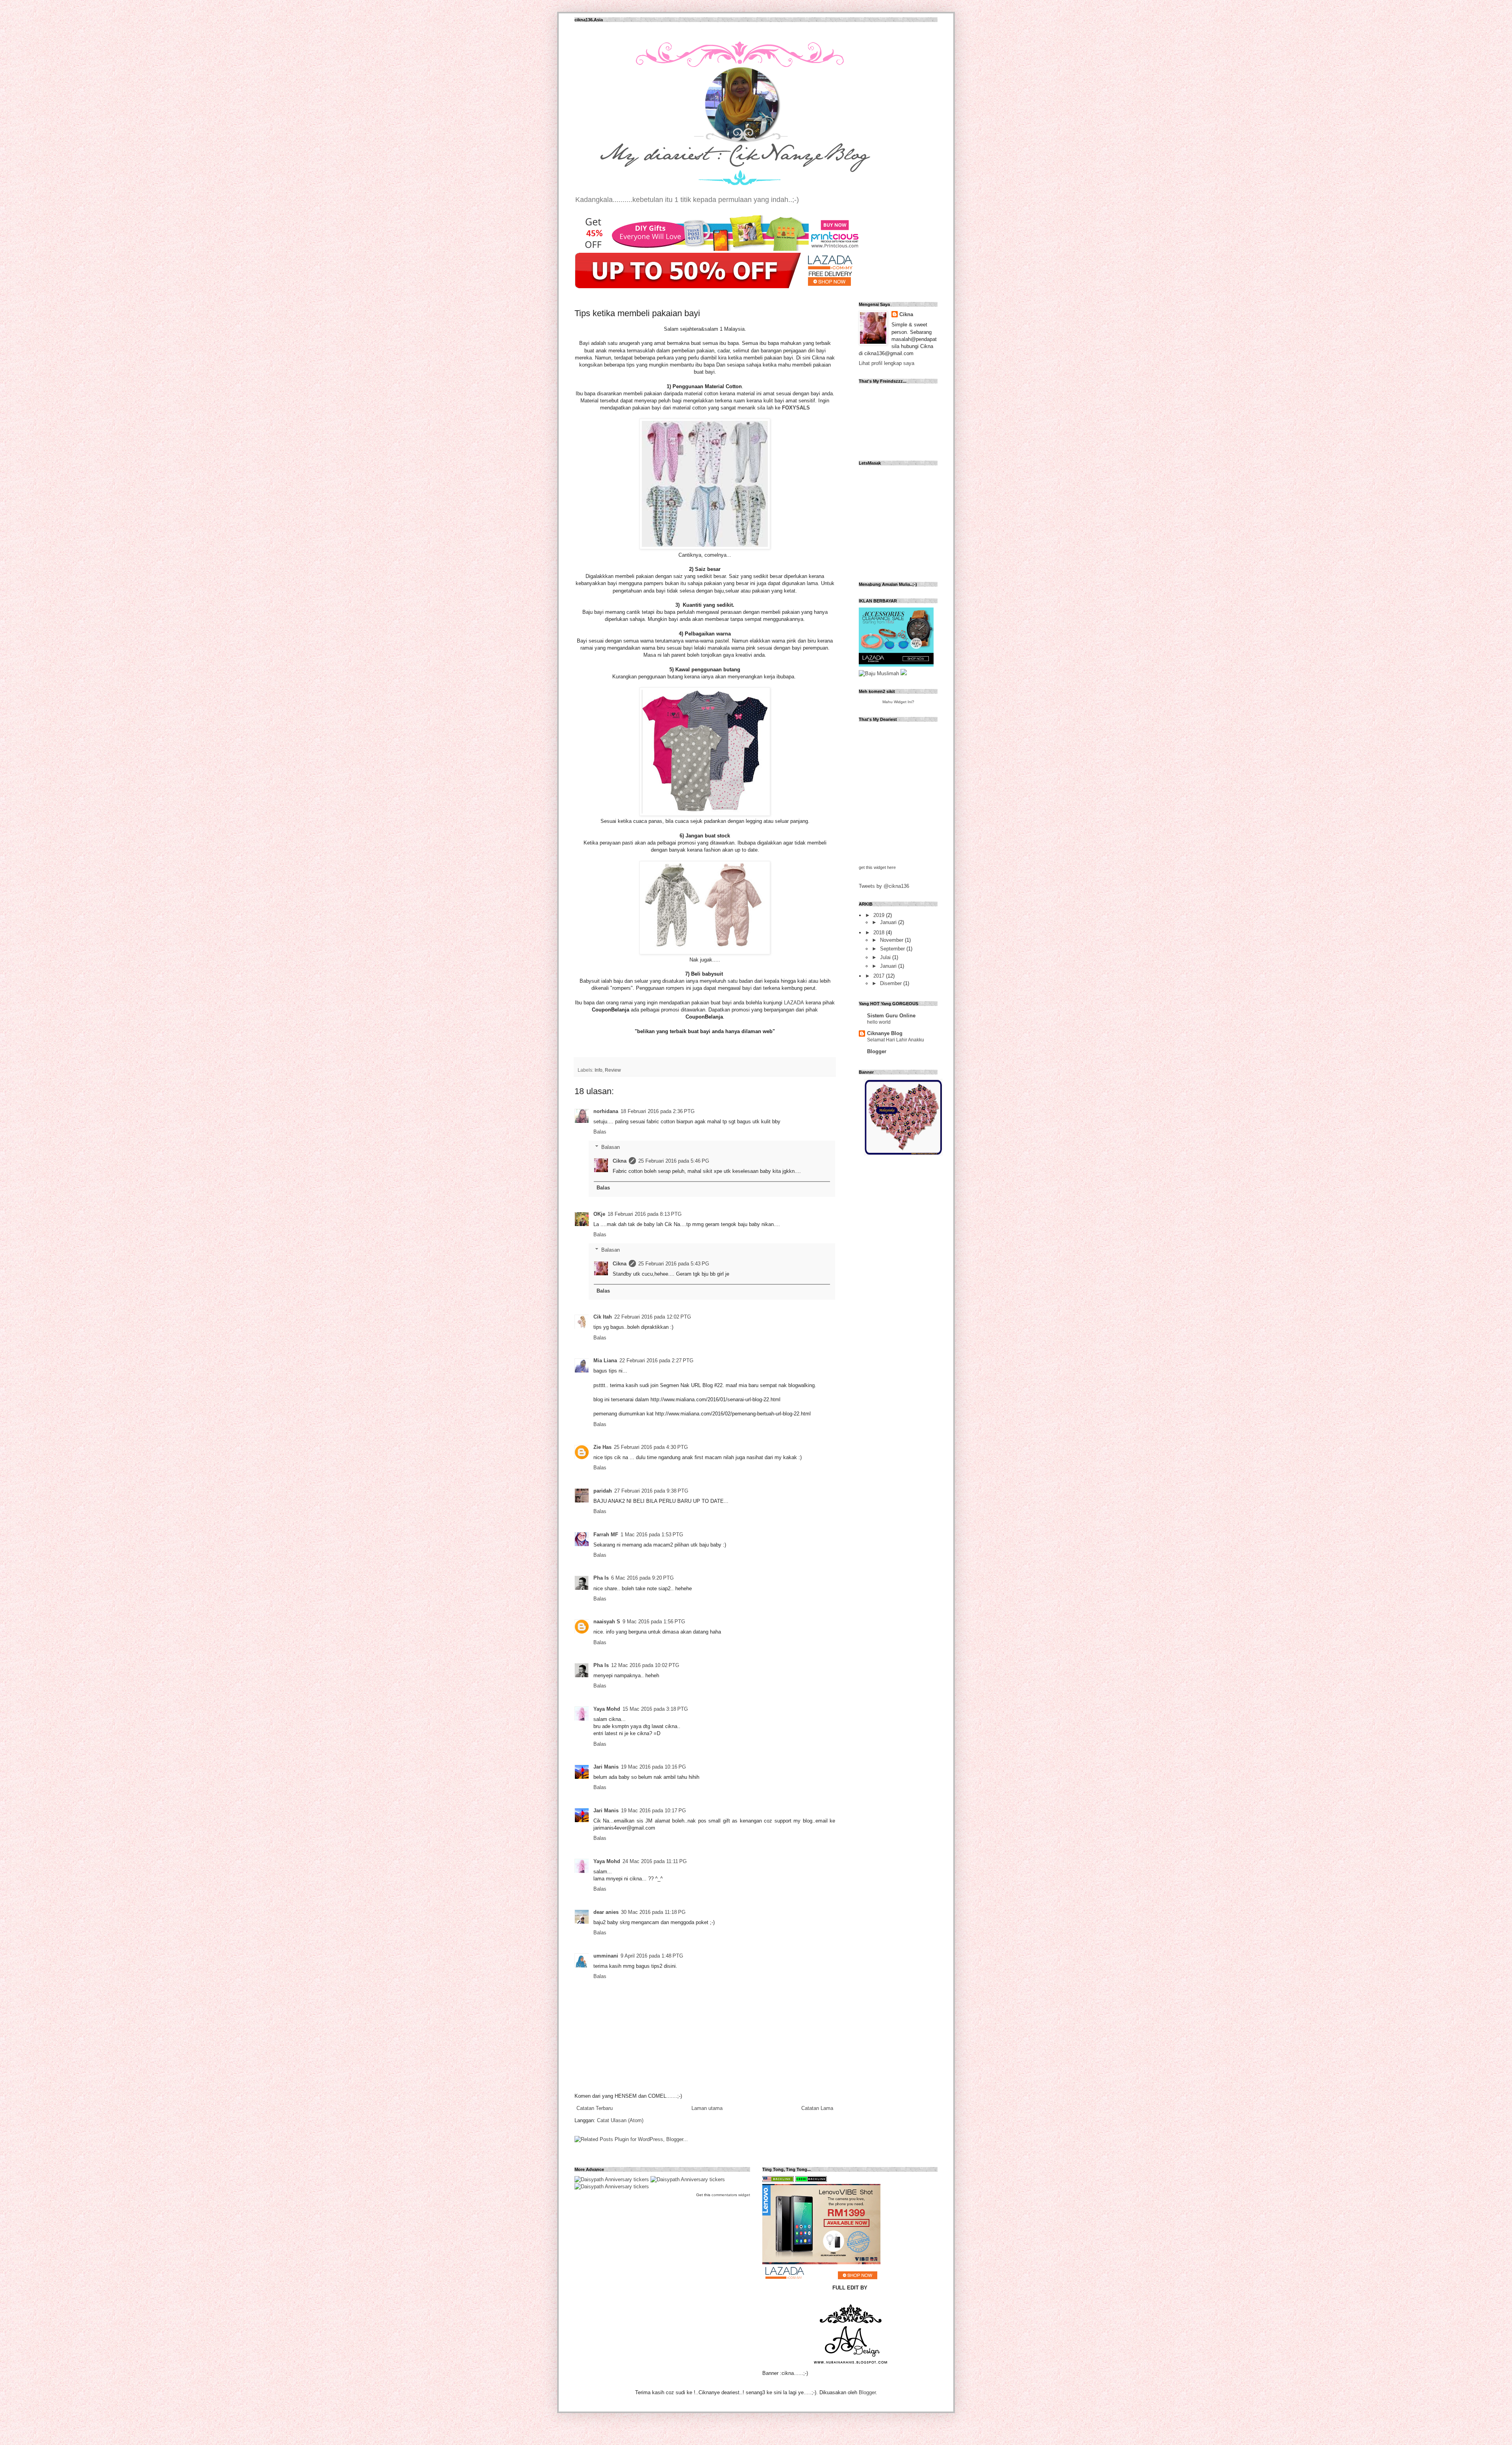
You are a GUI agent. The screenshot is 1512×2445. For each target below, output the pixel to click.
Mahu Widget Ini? (898, 702)
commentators (724, 2195)
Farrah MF (606, 1535)
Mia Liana (605, 1360)
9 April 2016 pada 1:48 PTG (652, 1956)
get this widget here (877, 867)
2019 (880, 915)
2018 (880, 933)
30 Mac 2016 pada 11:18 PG (653, 1912)
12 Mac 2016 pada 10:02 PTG (645, 1665)
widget (744, 2195)
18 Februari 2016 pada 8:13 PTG (645, 1214)
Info (598, 1070)
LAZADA (794, 1003)
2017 (880, 976)
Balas (600, 1132)
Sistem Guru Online (891, 1016)
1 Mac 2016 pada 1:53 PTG (652, 1535)
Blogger (877, 1051)
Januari (889, 922)
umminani (606, 1956)
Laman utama (707, 2108)
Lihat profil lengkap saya (887, 363)
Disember (892, 983)
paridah (603, 1491)
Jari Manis (606, 1767)
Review (613, 1070)
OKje (599, 1214)
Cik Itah (603, 1317)
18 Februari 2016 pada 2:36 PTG (658, 1111)
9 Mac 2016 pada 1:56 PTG (654, 1622)
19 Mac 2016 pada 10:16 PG (653, 1767)
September (893, 949)
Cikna (620, 1161)
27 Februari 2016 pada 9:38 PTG (651, 1491)
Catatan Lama (817, 2108)
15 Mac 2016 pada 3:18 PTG (655, 1709)
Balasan (611, 1147)
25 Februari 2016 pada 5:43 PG (674, 1264)
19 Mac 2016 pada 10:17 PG (653, 1811)
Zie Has (602, 1447)
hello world (879, 1022)
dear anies (606, 1912)
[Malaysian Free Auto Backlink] (778, 2180)
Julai (886, 957)
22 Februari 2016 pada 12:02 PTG (653, 1317)
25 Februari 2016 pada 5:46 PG (674, 1161)
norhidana (606, 1111)
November (892, 940)
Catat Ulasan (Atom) (620, 2120)
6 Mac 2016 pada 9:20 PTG (642, 1578)
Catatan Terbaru (595, 2108)
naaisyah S (607, 1622)
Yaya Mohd (607, 1709)
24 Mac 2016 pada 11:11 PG (655, 1861)
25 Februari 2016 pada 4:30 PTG (651, 1447)
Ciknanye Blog (885, 1033)
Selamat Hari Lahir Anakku (896, 1040)
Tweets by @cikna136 (884, 886)
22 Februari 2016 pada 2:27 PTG (656, 1360)
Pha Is (601, 1578)
